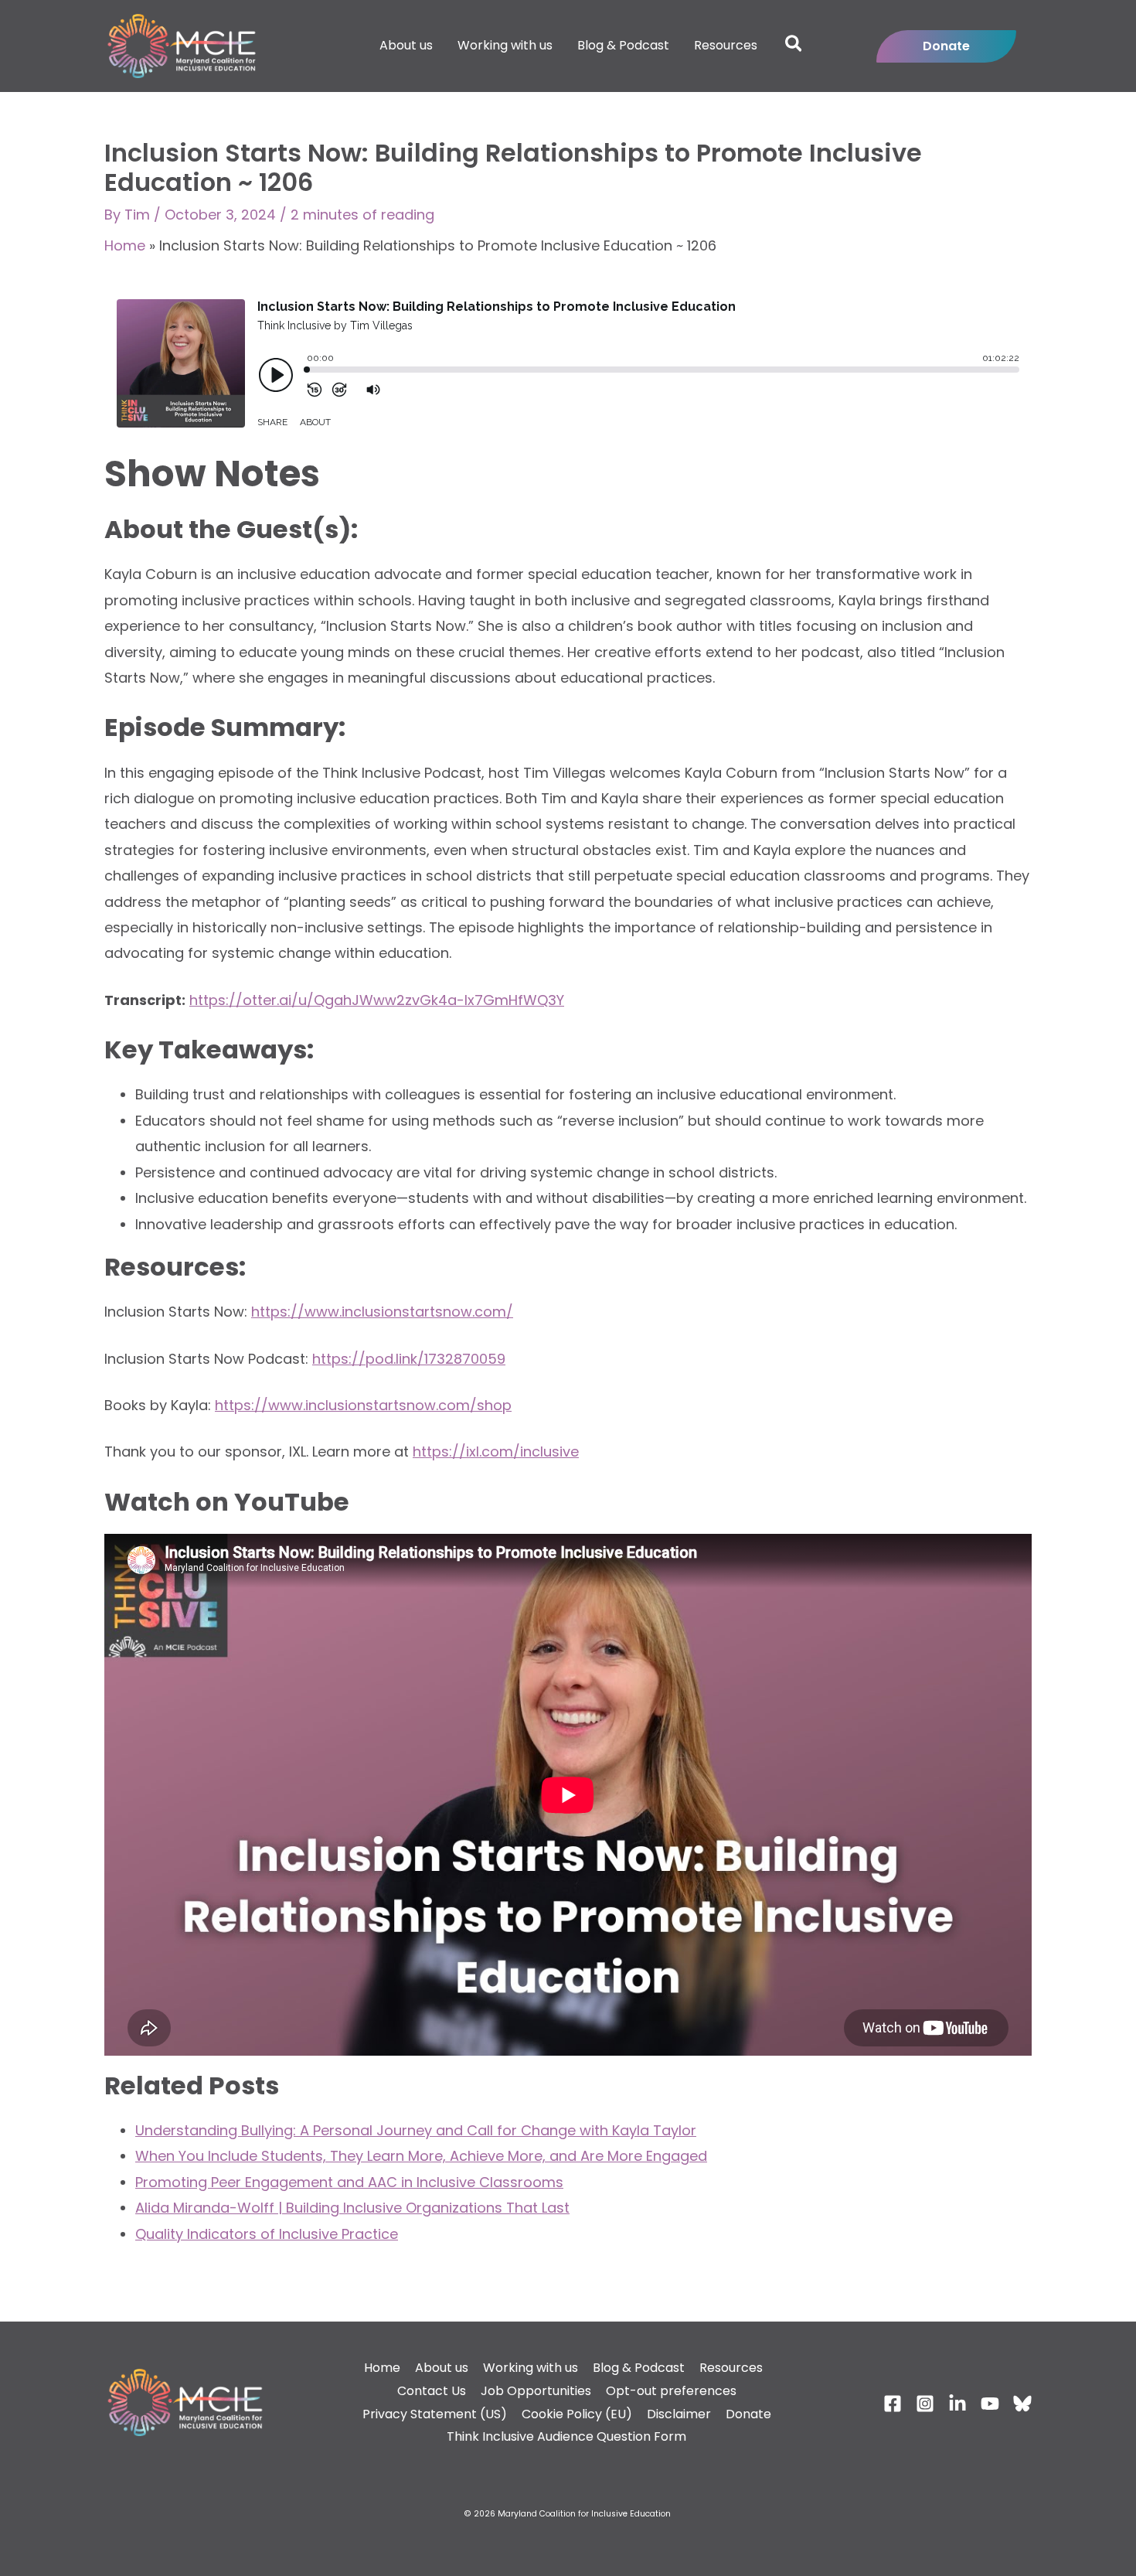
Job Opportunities (536, 2391)
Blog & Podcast (639, 2368)
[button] (794, 46)
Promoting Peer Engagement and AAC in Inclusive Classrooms (349, 2182)
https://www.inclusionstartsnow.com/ (382, 1312)
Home (125, 245)
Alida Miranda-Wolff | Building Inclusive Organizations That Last (352, 2208)
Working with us (531, 2368)
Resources (731, 2368)
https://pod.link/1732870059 (409, 1359)
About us (442, 2368)
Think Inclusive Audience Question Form (566, 2436)
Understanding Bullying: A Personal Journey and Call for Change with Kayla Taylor (416, 2130)
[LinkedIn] (957, 2404)
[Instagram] (925, 2404)
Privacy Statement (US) (435, 2414)
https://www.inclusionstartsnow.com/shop (363, 1405)
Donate (748, 2414)
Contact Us (432, 2391)
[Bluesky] (1022, 2404)
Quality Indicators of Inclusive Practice (267, 2234)
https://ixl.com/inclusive (496, 1452)
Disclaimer (679, 2414)
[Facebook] (893, 2404)
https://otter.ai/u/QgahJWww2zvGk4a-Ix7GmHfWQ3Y (377, 1000)
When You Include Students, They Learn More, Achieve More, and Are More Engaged (421, 2156)
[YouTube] (990, 2404)
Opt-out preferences (671, 2391)
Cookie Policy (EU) (577, 2414)
